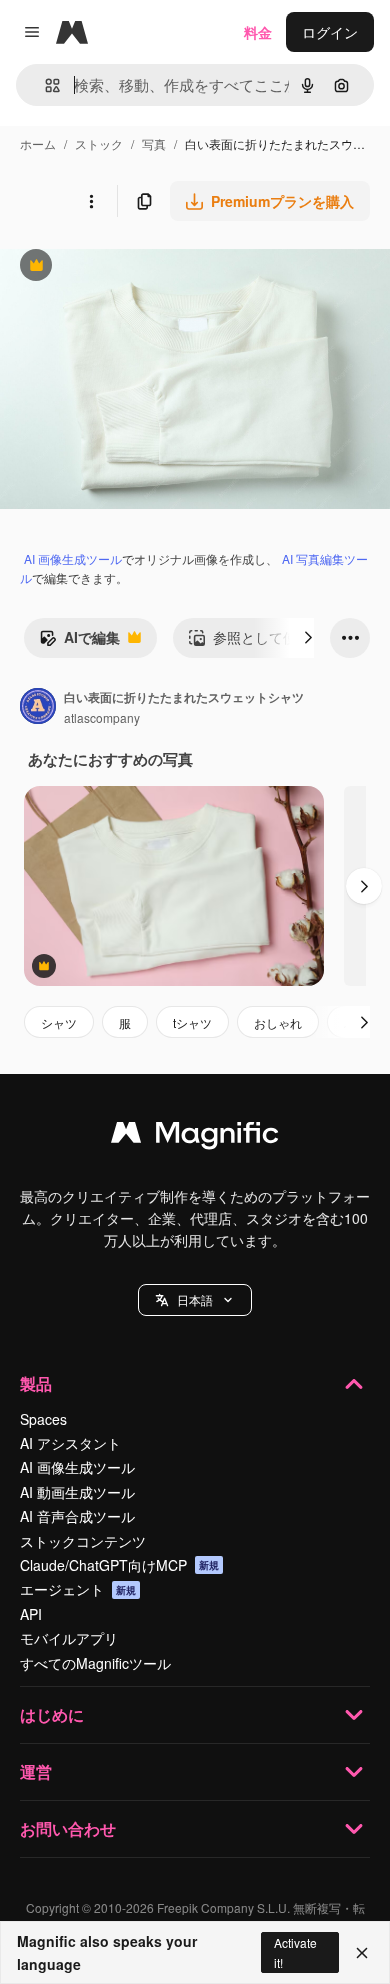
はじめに (52, 1714)
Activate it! (295, 1952)
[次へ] (308, 638)
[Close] (362, 1953)
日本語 (195, 1299)
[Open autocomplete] (44, 85)
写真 (154, 143)
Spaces (43, 1419)
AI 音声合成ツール (77, 1516)
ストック (99, 143)
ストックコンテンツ (83, 1541)
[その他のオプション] (91, 201)
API (31, 1614)
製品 (36, 1383)
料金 (258, 32)
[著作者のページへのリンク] (38, 708)
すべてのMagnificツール (95, 1663)
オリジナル (137, 267)
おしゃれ (278, 1022)
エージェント (78, 1589)
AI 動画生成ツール (77, 1492)
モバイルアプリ (69, 1638)
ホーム (38, 143)
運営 (36, 1771)
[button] (195, 1300)
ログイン (330, 32)
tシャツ (192, 1022)
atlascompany (102, 717)
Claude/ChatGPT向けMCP (119, 1565)
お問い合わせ (68, 1828)
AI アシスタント (70, 1443)
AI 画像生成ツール (73, 558)
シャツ (59, 1022)
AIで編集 (79, 642)
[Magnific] (195, 1137)
